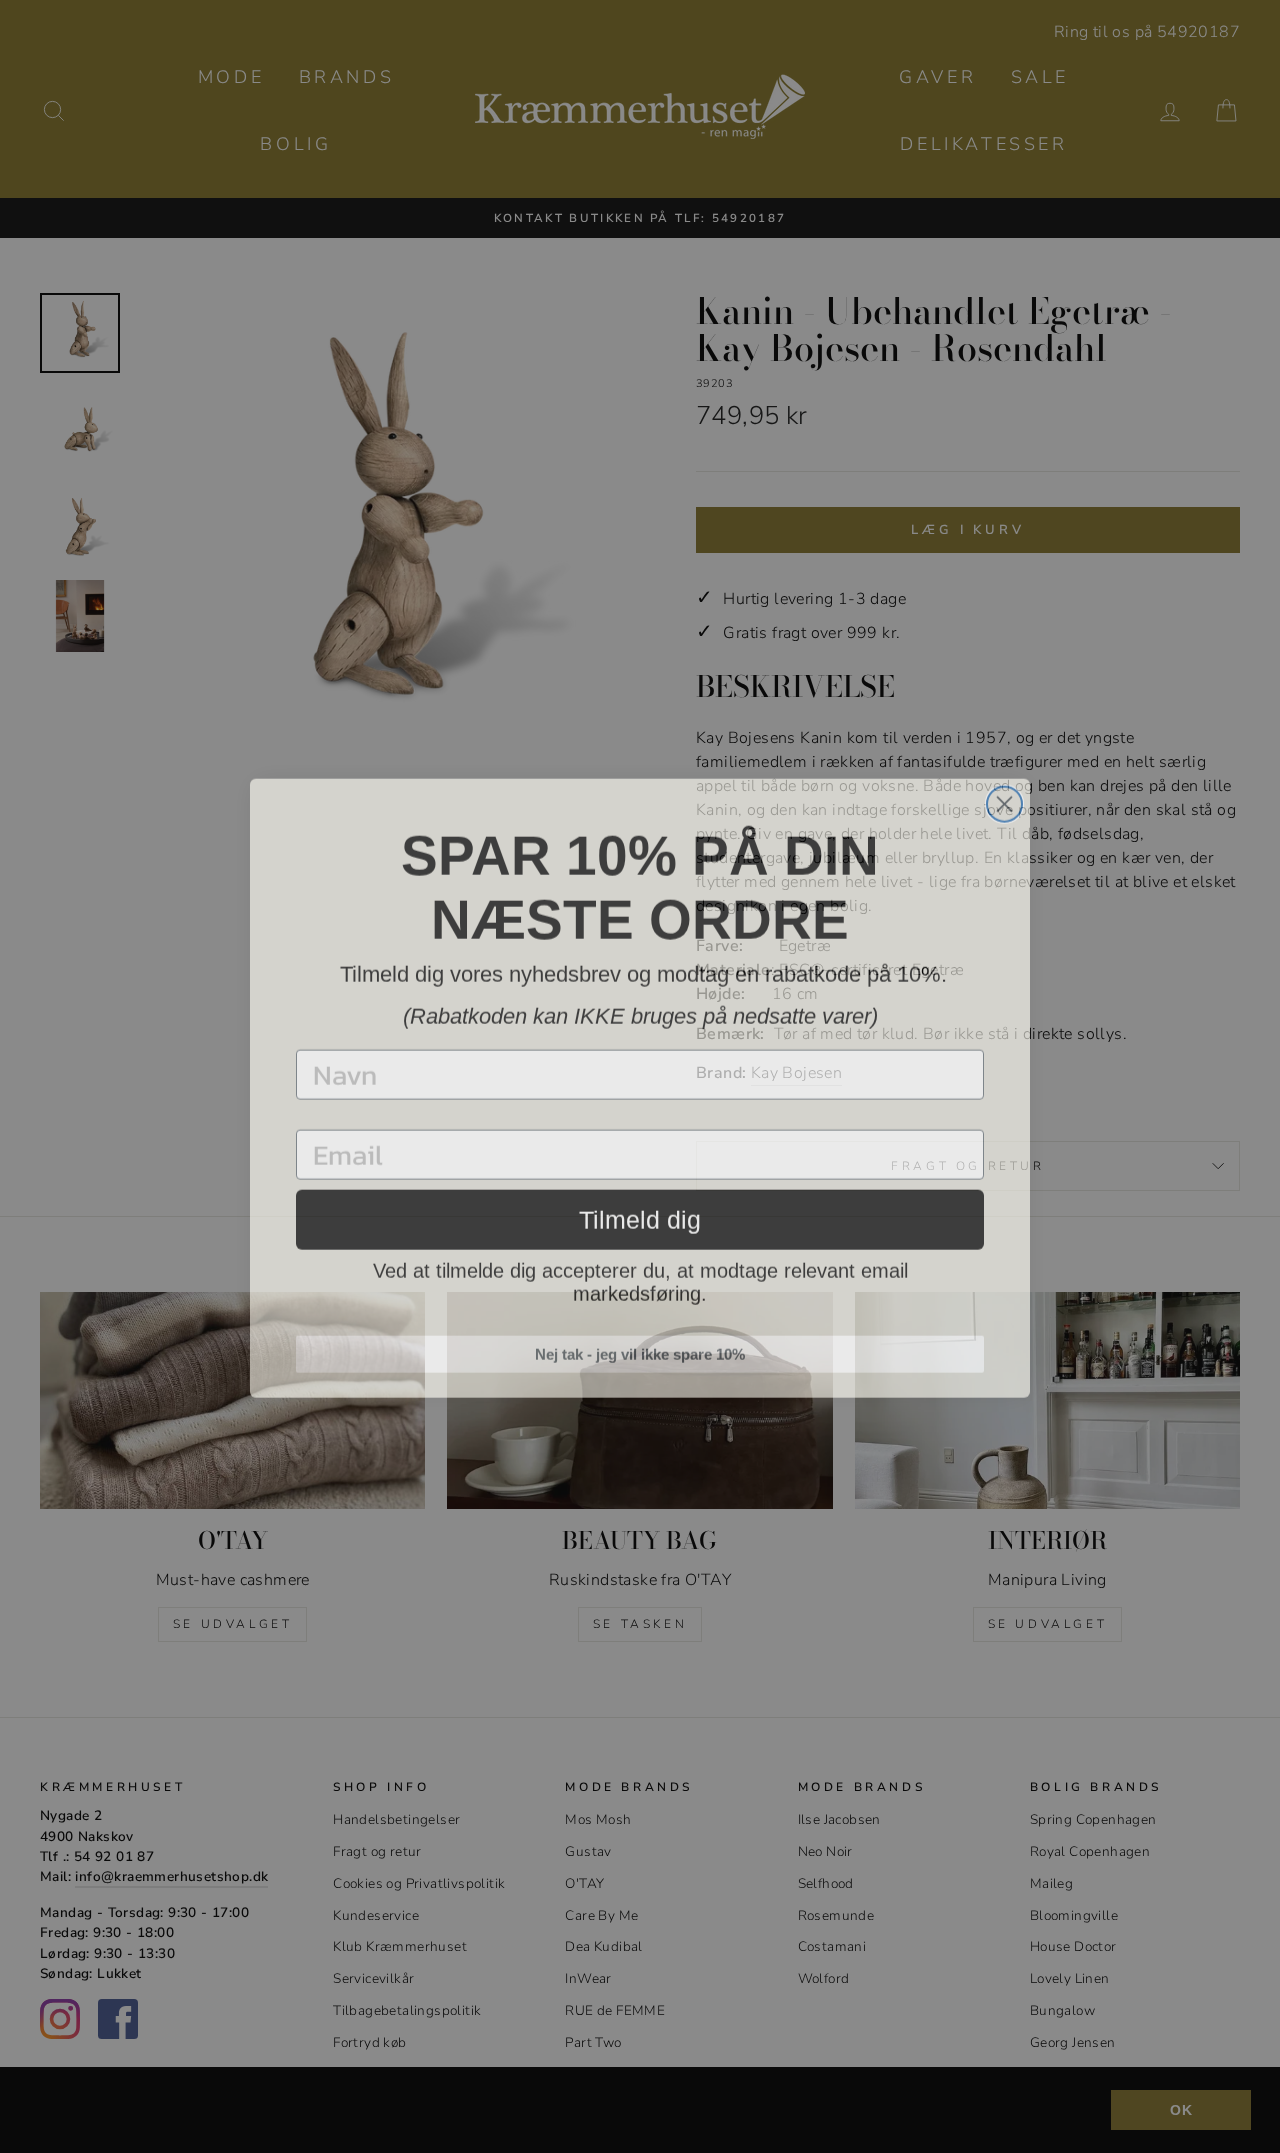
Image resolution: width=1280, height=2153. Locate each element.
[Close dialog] (1004, 792)
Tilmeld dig (640, 1208)
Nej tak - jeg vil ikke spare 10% (640, 1342)
